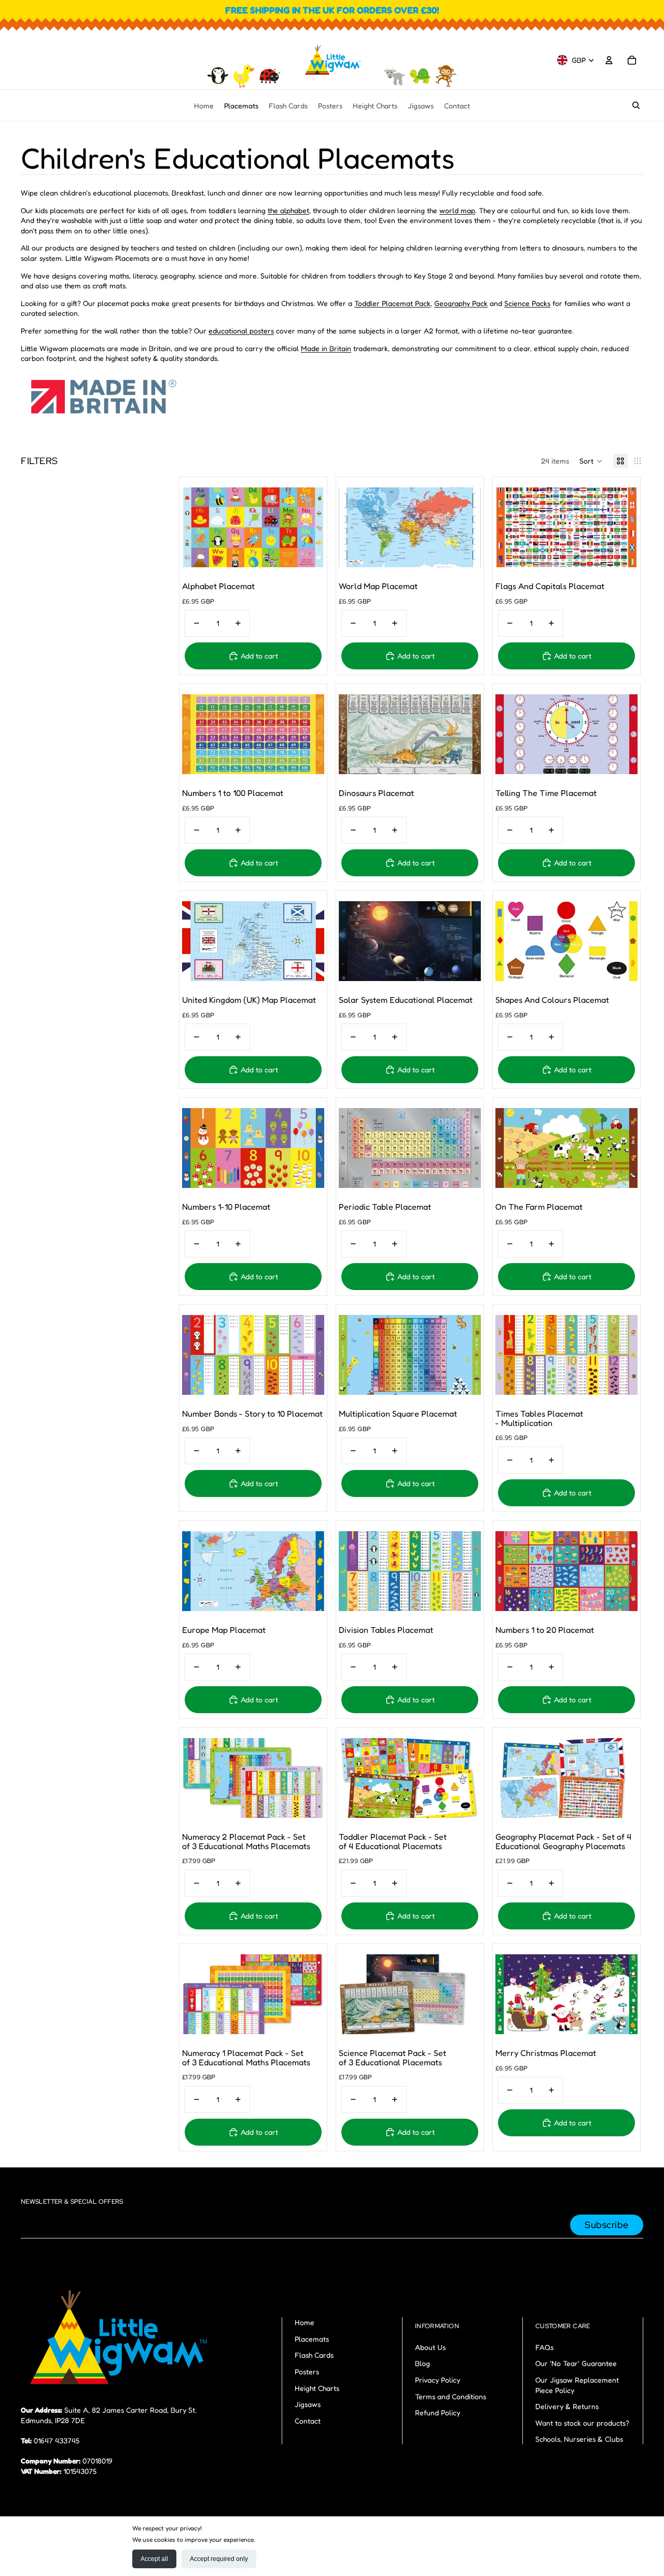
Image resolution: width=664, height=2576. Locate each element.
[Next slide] (309, 527)
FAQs (544, 2347)
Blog (423, 2363)
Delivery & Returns (567, 2406)
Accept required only (219, 2559)
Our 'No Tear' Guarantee (576, 2363)
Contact (308, 2421)
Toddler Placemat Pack (392, 303)
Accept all (154, 2559)
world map (457, 210)
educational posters (241, 331)
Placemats (312, 2339)
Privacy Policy (438, 2380)
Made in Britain (326, 348)
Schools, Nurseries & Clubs (579, 2439)
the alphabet (288, 210)
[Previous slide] (198, 527)
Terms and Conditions (451, 2396)
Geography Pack (461, 303)
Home (305, 2322)
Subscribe (607, 2225)
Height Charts (317, 2388)
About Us (430, 2347)
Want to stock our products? (582, 2423)
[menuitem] (204, 105)
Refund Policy (438, 2412)
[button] (591, 461)
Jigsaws (308, 2404)
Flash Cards (314, 2355)
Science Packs (527, 303)
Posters (307, 2371)
